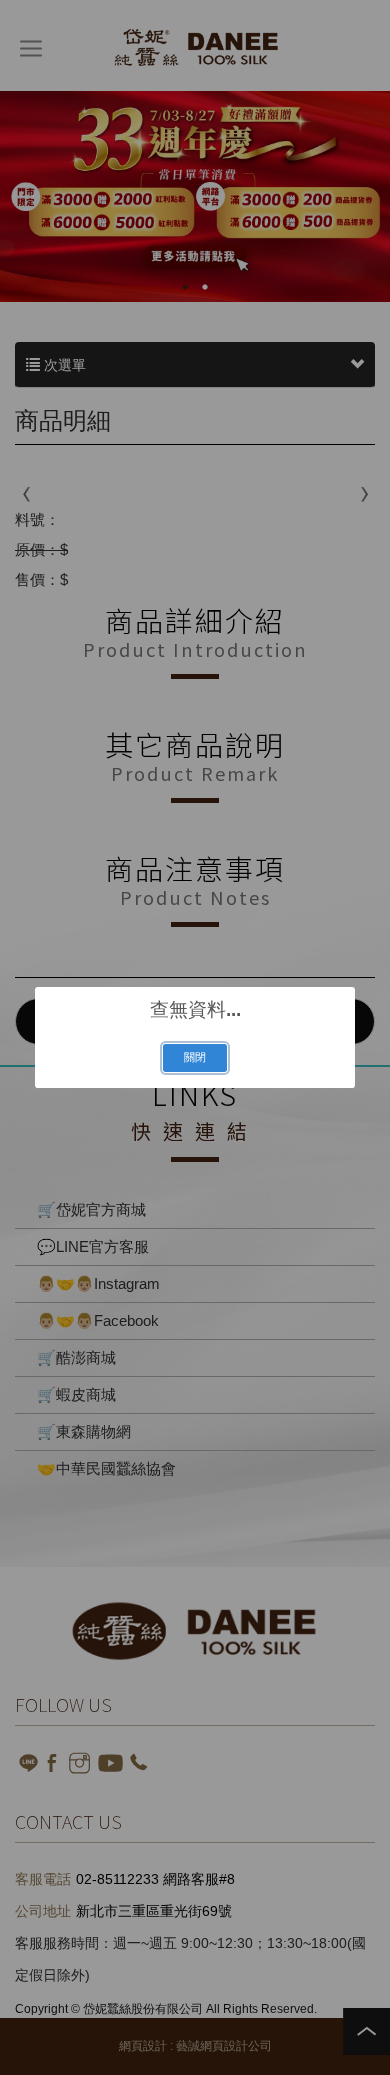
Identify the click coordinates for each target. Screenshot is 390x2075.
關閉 (195, 1057)
